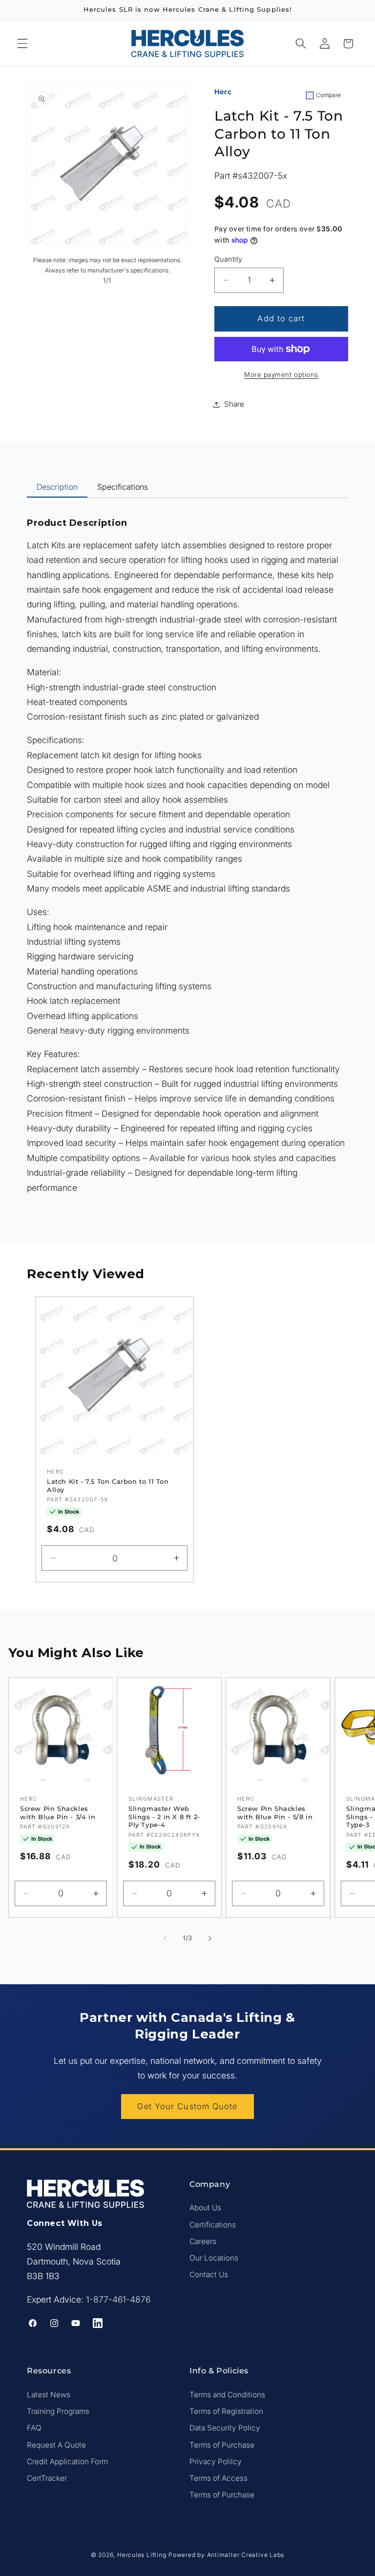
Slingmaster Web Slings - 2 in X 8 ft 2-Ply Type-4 (164, 1817)
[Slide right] (210, 1938)
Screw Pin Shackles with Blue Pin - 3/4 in (58, 1813)
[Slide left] (165, 1938)
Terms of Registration (226, 2411)
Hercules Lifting (142, 2555)
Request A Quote (56, 2445)
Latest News (49, 2395)
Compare (328, 95)
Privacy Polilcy (216, 2462)
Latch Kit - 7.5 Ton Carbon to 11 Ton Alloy (108, 1485)
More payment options (281, 374)
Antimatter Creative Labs (246, 2555)
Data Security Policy (225, 2428)
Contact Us (209, 2275)
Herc (223, 92)
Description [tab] (57, 487)
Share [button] (234, 404)
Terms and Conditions (227, 2395)
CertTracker (47, 2478)
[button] (22, 43)
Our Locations (214, 2258)
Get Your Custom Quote (187, 2106)
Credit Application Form (67, 2462)
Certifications (213, 2225)
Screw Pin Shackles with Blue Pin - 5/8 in (275, 1813)
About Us (205, 2208)
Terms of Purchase (222, 2445)
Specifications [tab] (123, 487)
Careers (203, 2241)
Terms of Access (219, 2478)
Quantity (229, 259)
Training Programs (58, 2411)
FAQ (34, 2428)
